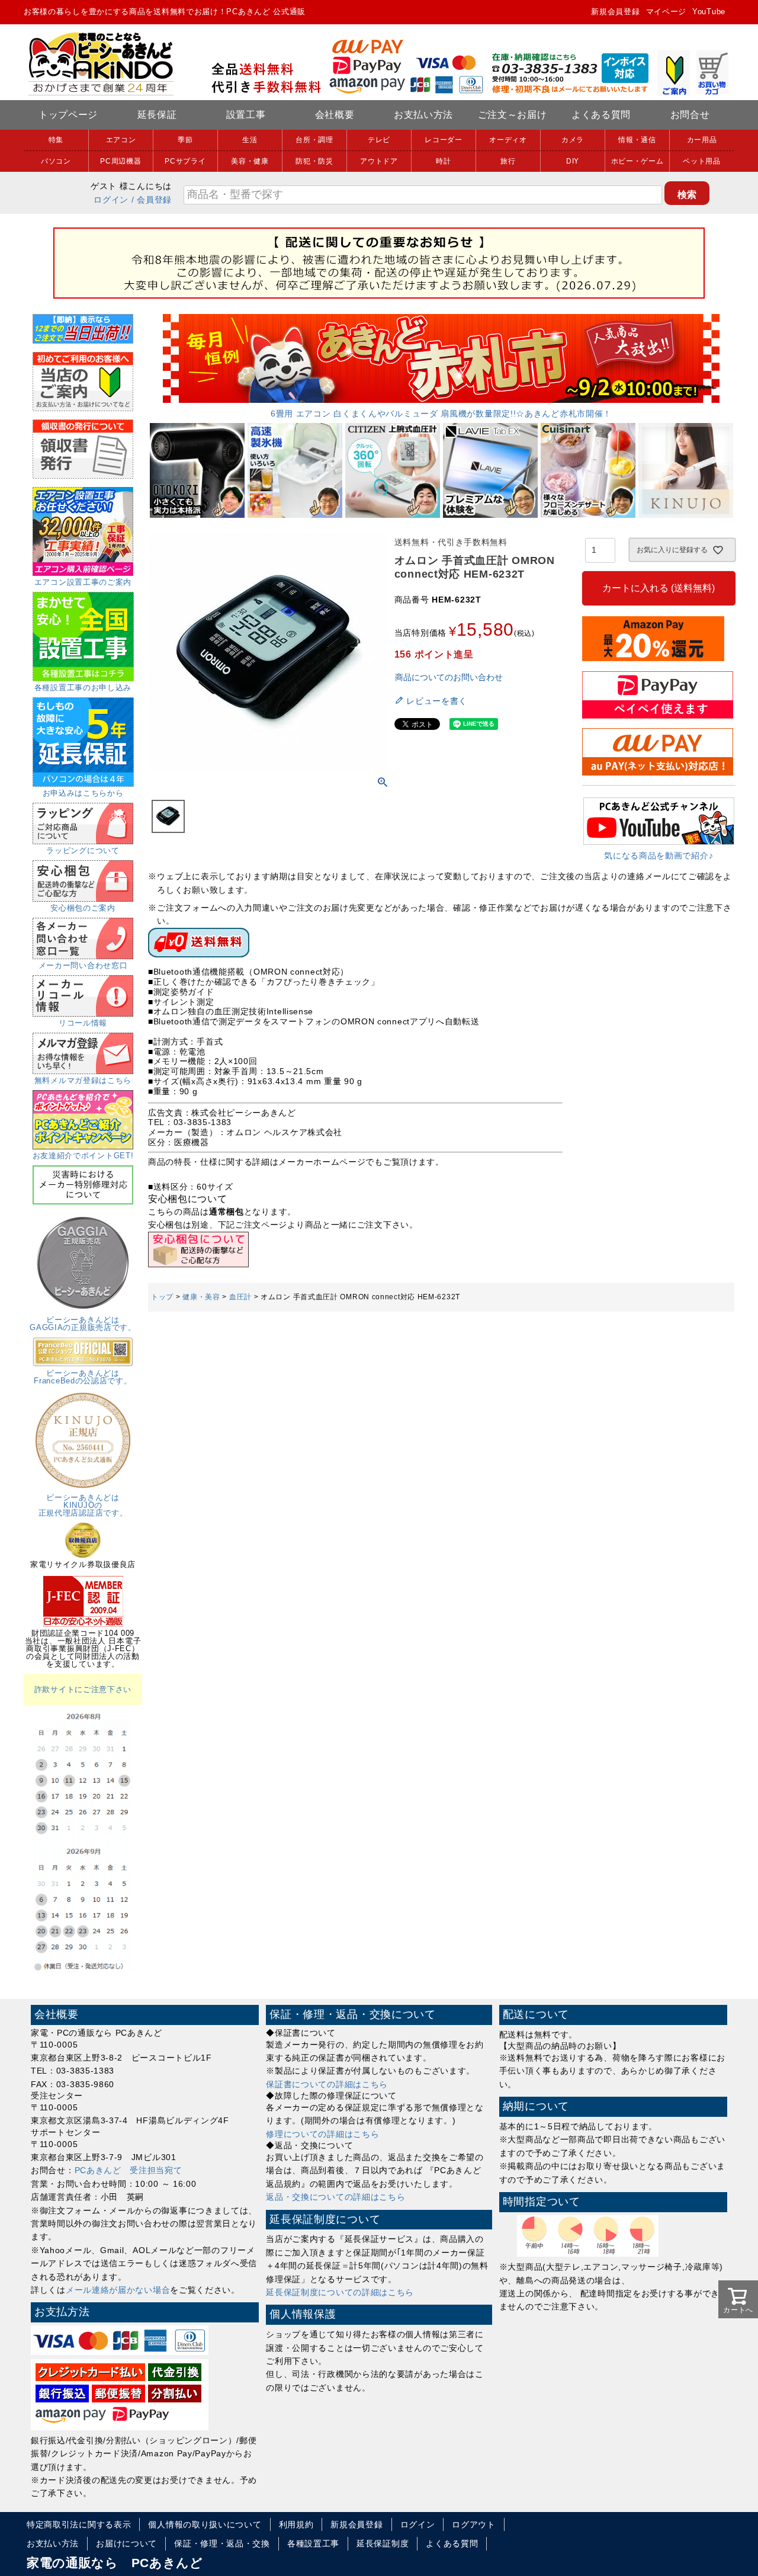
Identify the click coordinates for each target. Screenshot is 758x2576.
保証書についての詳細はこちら (327, 2084)
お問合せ (690, 115)
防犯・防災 (314, 161)
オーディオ (508, 140)
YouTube (709, 12)
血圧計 (240, 1297)
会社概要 (335, 115)
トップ (162, 1297)
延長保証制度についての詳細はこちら (340, 2292)
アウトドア (379, 161)
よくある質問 (601, 115)
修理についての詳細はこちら (322, 2134)
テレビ (379, 140)
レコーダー (444, 140)
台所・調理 (314, 140)
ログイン (111, 200)
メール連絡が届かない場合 (118, 2290)
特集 (56, 140)
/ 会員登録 (152, 200)
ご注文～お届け (513, 115)
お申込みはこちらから (83, 793)
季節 (185, 140)
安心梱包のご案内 (83, 908)
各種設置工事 (313, 2543)
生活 (250, 140)
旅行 (508, 161)
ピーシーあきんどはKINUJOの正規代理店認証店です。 (83, 1505)
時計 (443, 161)
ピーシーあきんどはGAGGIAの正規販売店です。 (83, 1324)
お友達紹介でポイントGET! (83, 1156)
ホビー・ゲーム (637, 161)
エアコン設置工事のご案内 (83, 582)
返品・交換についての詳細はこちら (335, 2197)
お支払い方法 (423, 115)
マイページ (667, 12)
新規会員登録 (615, 12)
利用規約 (296, 2524)
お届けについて (126, 2543)
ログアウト (474, 2524)
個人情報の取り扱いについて (205, 2524)
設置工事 (246, 115)
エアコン (121, 140)
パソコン (56, 161)
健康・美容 (201, 1297)
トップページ (68, 115)
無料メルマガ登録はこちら (83, 1080)
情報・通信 (637, 140)
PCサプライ (185, 161)
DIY (573, 161)
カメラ (573, 140)
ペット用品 (702, 161)
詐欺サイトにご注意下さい (83, 1689)
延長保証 (157, 115)
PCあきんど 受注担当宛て (129, 2170)
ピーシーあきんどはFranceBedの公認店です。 (83, 1377)
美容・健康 (250, 161)
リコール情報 (83, 1023)
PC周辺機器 (121, 161)
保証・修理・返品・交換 (222, 2543)
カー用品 (702, 140)
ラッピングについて (83, 850)
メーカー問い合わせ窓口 (83, 965)
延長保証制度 (383, 2543)
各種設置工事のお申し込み (83, 688)
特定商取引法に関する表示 (79, 2524)
